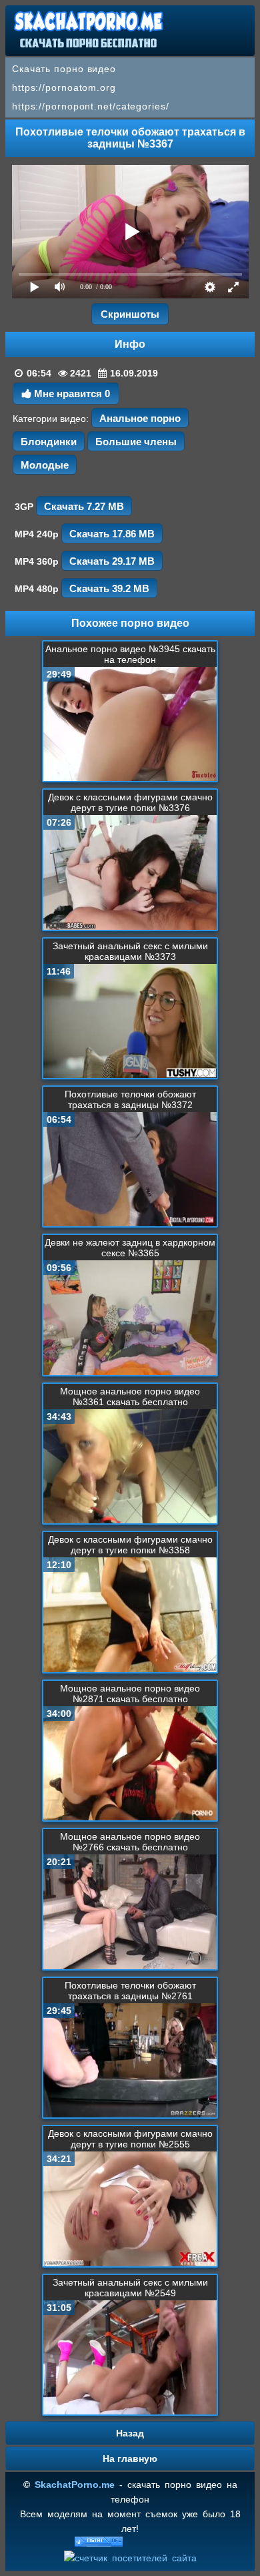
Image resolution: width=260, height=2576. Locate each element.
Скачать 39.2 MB (109, 588)
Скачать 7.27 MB (84, 506)
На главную (130, 2459)
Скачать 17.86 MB (112, 534)
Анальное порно (140, 418)
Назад (130, 2433)
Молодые (45, 465)
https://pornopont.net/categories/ (91, 106)
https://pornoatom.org (64, 87)
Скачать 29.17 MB (112, 561)
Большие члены (136, 442)
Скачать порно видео (64, 69)
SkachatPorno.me (75, 2485)
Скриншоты (130, 314)
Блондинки (49, 442)
